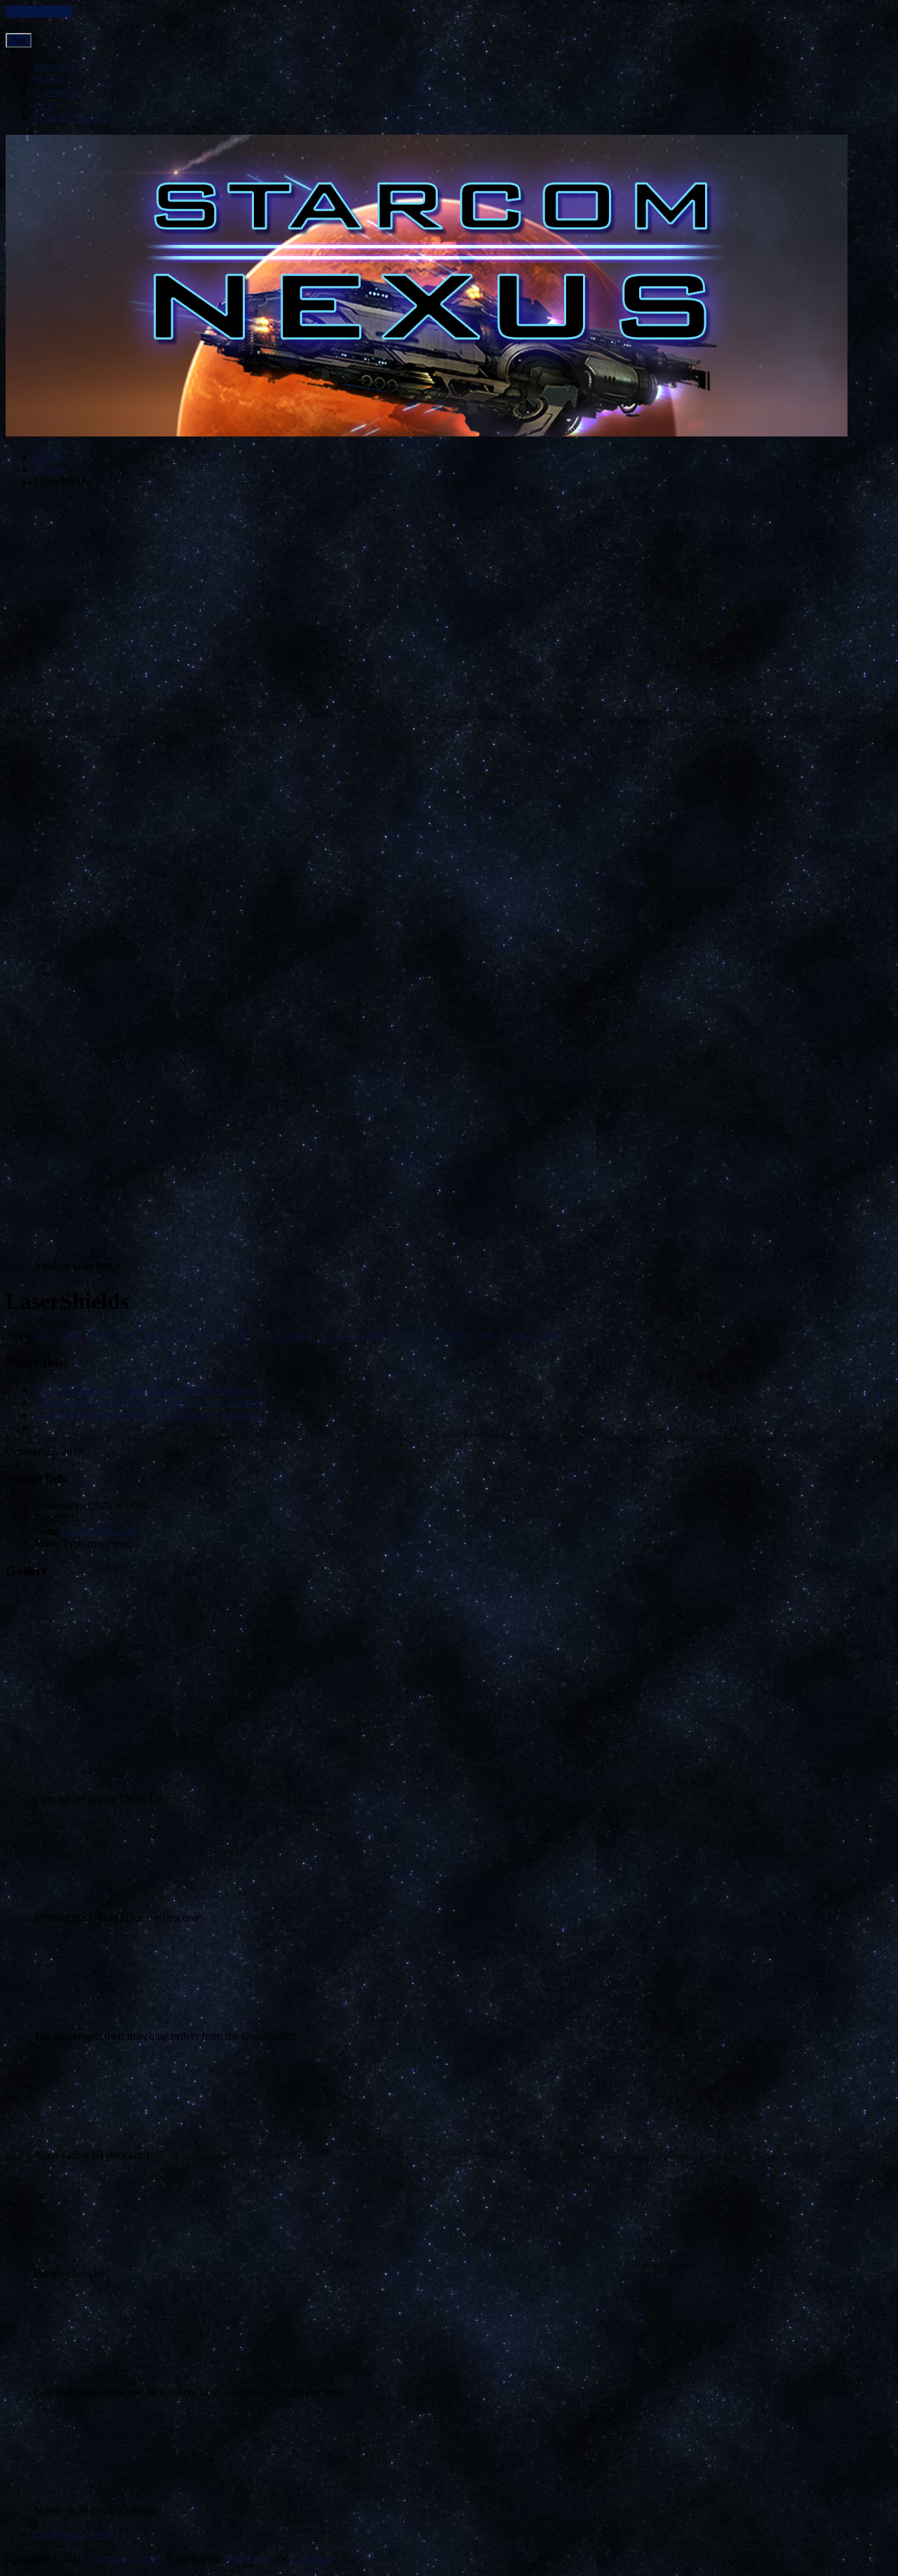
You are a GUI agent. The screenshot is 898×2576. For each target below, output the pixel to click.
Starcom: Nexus (125, 2558)
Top (19, 40)
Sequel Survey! (68, 117)
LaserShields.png (99, 1531)
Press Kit (54, 66)
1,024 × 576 (223, 1335)
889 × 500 (469, 1335)
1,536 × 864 (286, 1335)
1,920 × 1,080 (353, 1335)
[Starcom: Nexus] (427, 433)
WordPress (246, 2558)
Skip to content (39, 12)
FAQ (45, 104)
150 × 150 (57, 1335)
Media (48, 79)
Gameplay (56, 92)
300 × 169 (111, 1335)
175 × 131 (415, 1335)
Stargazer (312, 2558)
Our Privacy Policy (76, 2534)
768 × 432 (165, 1335)
